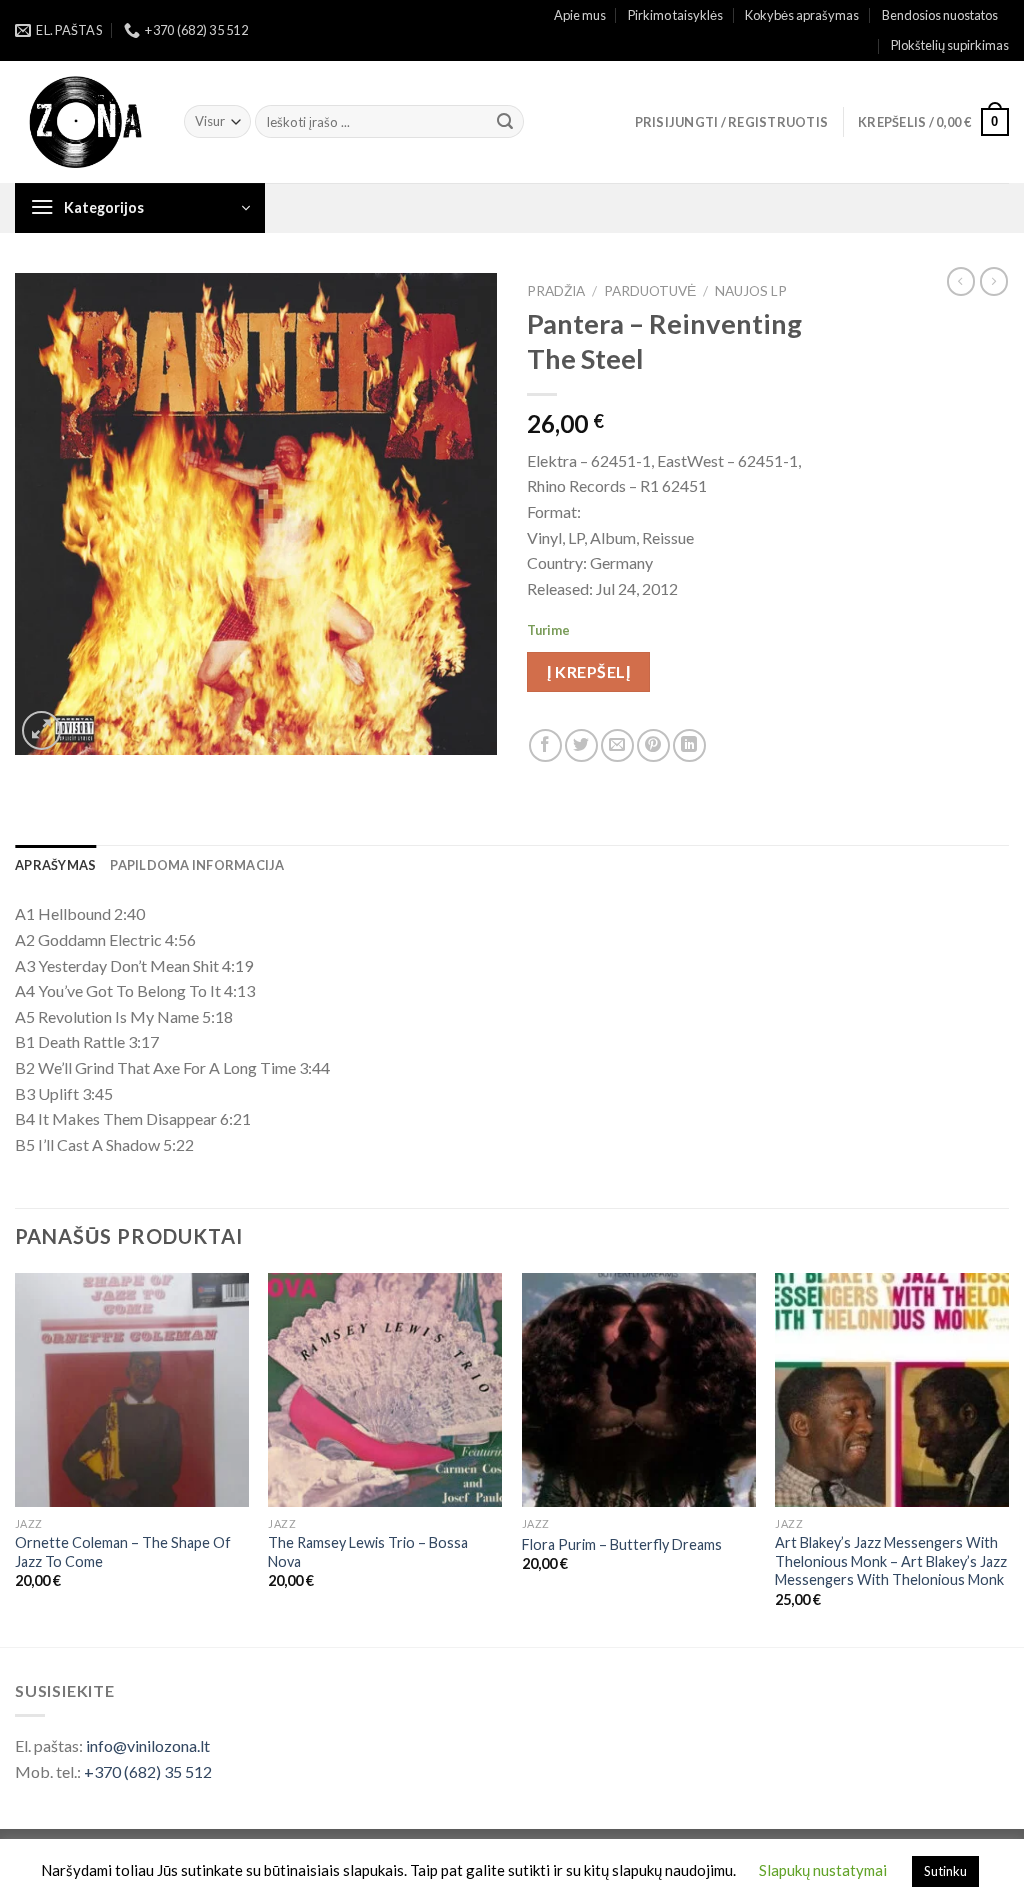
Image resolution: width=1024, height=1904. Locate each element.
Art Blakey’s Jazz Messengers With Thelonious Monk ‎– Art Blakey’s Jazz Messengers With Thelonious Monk (891, 1561)
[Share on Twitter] (581, 745)
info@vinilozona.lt (148, 1745)
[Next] (1008, 1458)
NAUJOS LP (751, 291)
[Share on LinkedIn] (689, 745)
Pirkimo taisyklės (675, 15)
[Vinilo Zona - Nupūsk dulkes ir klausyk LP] (84, 122)
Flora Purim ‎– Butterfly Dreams (622, 1544)
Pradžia (556, 291)
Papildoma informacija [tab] (197, 865)
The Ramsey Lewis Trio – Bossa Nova (368, 1552)
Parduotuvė (650, 291)
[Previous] (16, 1458)
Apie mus (580, 15)
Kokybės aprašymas (802, 15)
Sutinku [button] (945, 1871)
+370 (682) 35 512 (148, 1771)
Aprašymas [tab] (55, 865)
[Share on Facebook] (545, 745)
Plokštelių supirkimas (950, 45)
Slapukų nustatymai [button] (823, 1870)
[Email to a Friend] (617, 745)
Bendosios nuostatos (940, 15)
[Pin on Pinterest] (653, 745)
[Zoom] (41, 730)
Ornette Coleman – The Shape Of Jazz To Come (123, 1552)
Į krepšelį (588, 671)
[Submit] (505, 122)
